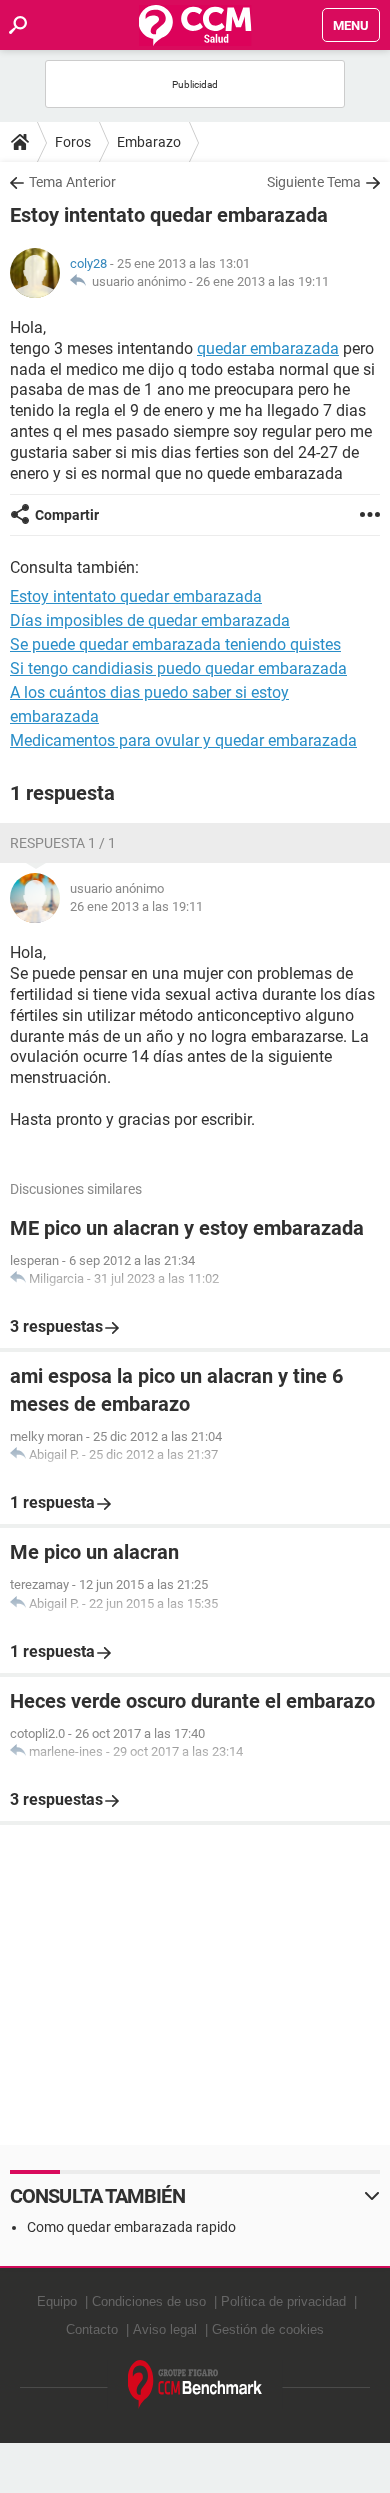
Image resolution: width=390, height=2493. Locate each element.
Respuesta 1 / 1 (63, 843)
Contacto (92, 2329)
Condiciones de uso (149, 2301)
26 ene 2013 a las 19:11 (262, 281)
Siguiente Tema (314, 182)
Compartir (67, 515)
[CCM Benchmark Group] (195, 2384)
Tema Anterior (72, 182)
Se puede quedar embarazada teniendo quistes (175, 644)
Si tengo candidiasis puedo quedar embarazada (178, 668)
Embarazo (149, 142)
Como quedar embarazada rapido (131, 2227)
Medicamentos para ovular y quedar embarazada (183, 740)
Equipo (57, 2301)
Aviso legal (165, 2329)
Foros (73, 142)
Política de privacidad (283, 2301)
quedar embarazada (268, 348)
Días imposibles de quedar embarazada (150, 620)
